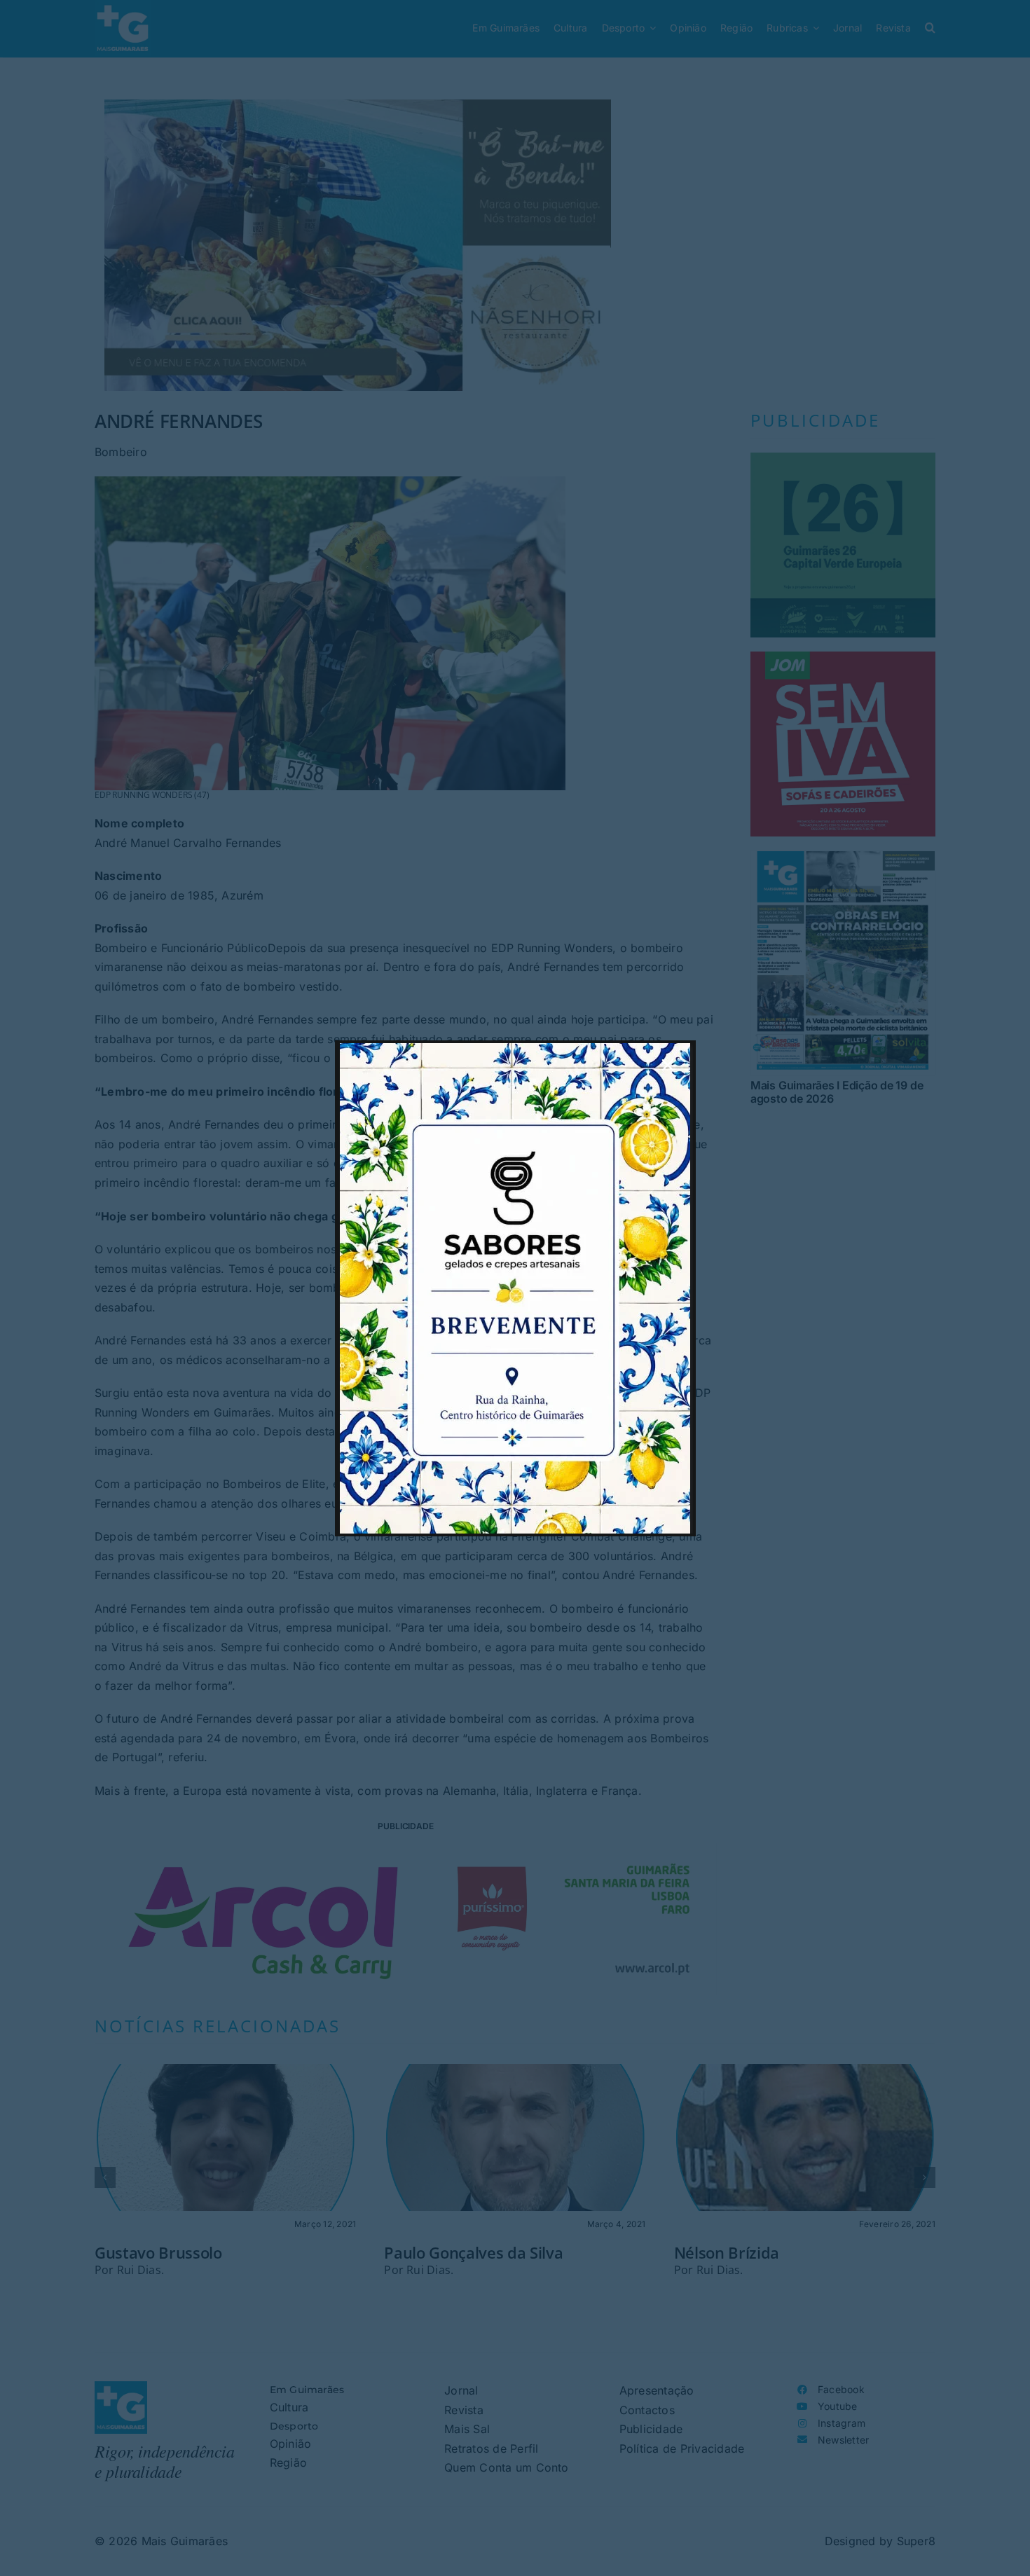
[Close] (668, 1065)
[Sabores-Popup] (515, 1049)
